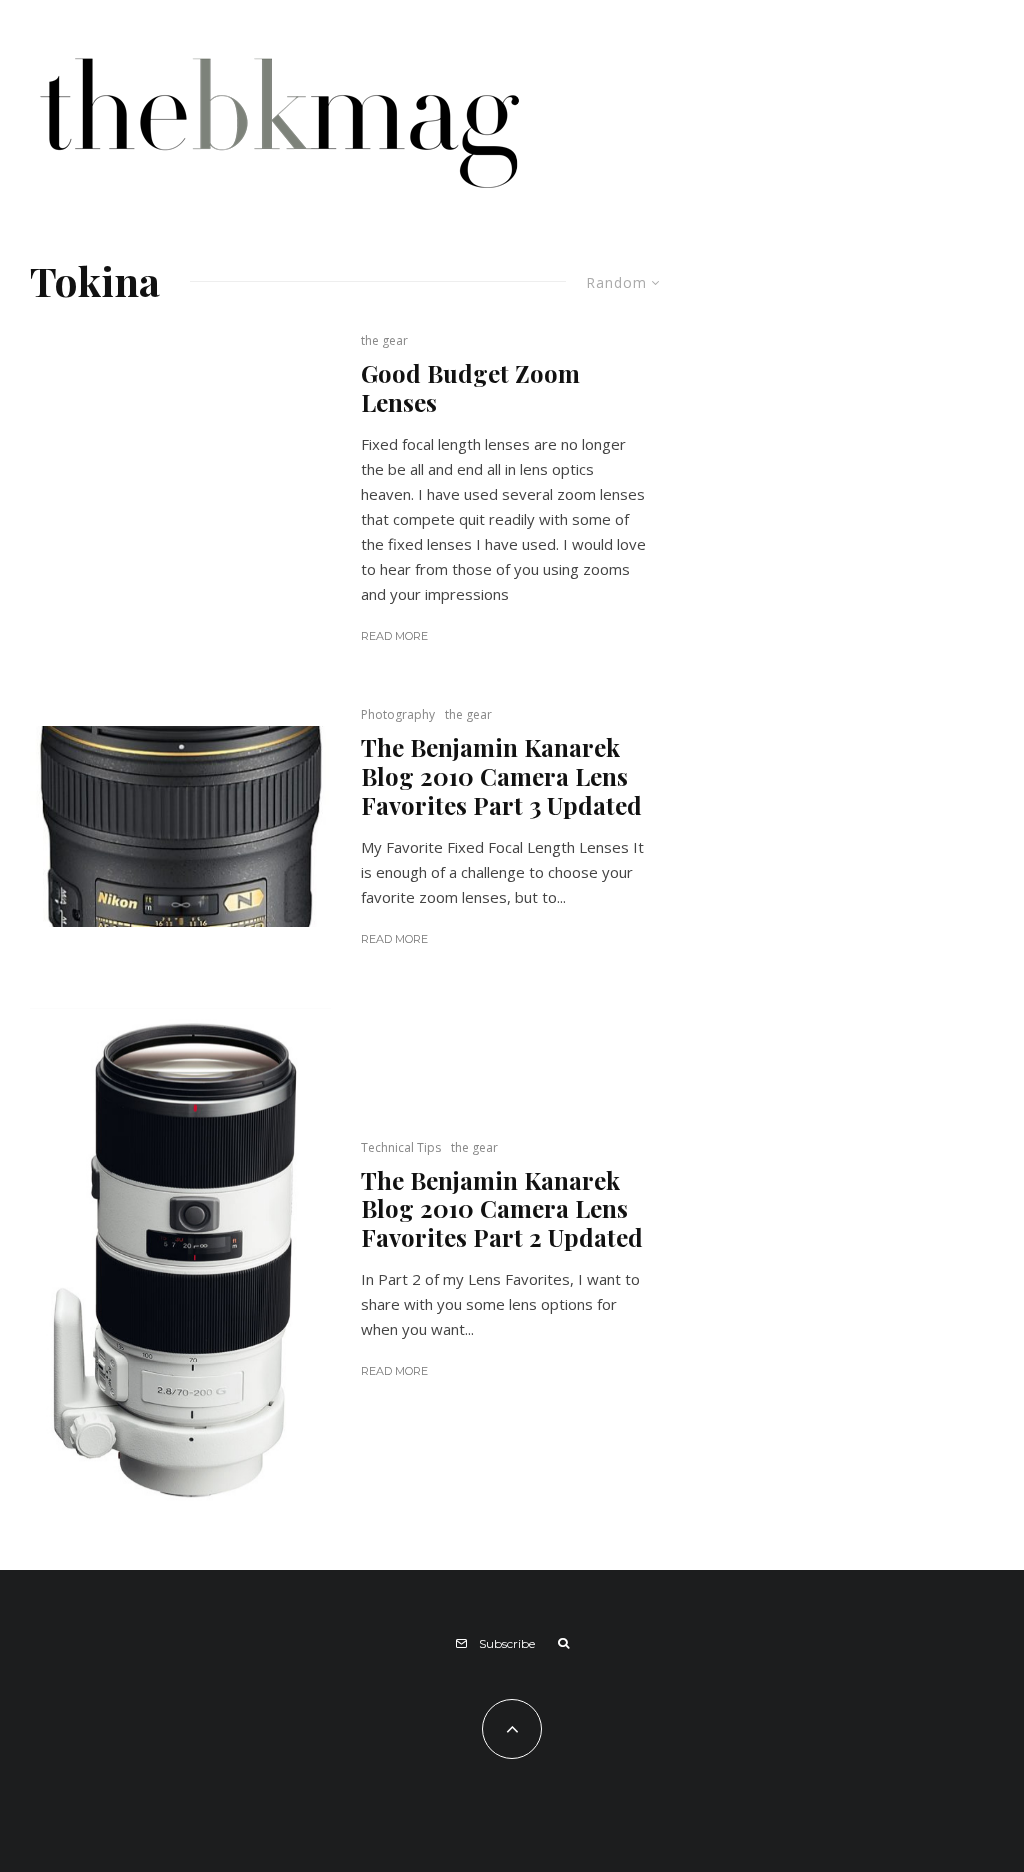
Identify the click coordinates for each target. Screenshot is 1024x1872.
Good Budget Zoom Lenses (470, 388)
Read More (394, 636)
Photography (398, 714)
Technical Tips (401, 1147)
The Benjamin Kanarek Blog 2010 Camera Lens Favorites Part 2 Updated (502, 1209)
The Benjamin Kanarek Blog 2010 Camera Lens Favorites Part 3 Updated (501, 776)
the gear (384, 340)
